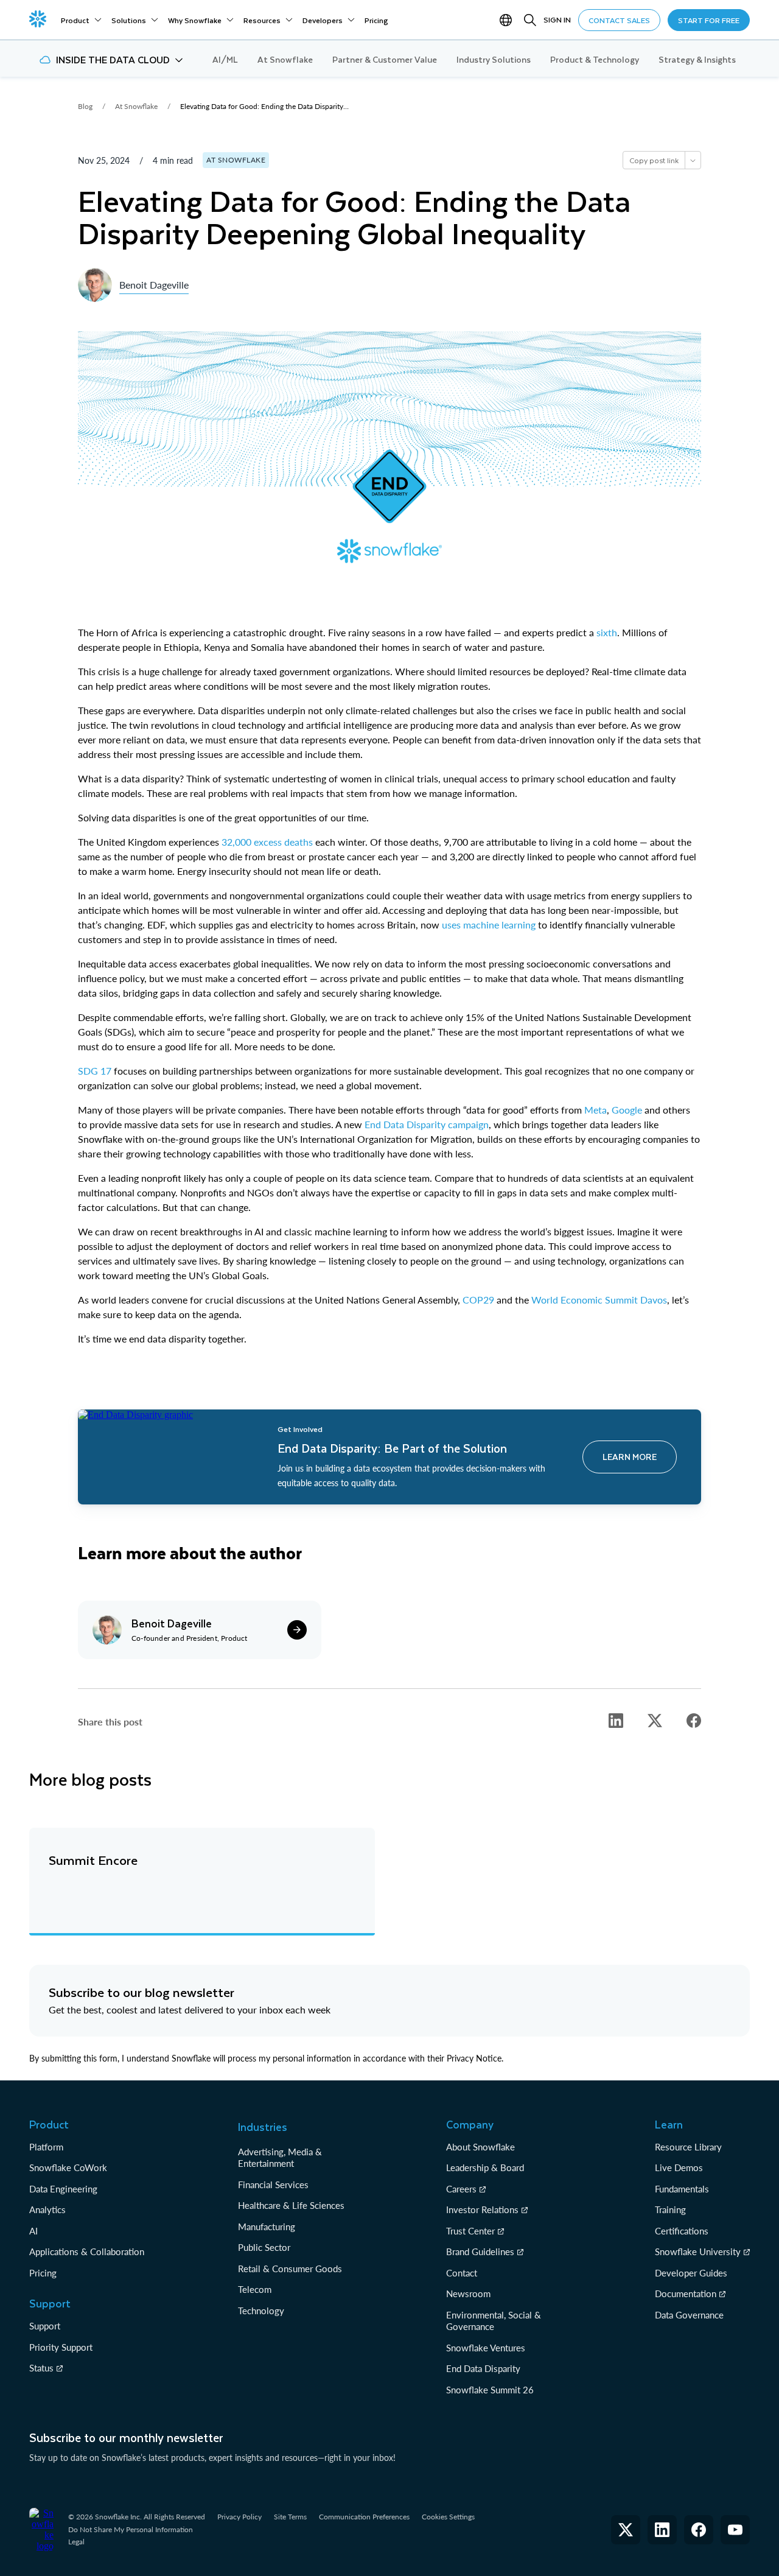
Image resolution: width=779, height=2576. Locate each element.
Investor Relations (482, 2209)
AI (33, 2231)
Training (670, 2209)
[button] (111, 60)
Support (45, 2326)
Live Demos (679, 2167)
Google (627, 1110)
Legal (76, 2542)
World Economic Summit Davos (599, 1300)
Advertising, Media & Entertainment (280, 2158)
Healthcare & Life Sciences (291, 2205)
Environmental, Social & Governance (494, 2321)
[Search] (530, 20)
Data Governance (689, 2315)
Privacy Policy (239, 2517)
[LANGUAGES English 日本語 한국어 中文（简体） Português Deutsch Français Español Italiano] (508, 20)
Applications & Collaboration (87, 2251)
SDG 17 (95, 1071)
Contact (462, 2273)
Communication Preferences (364, 2517)
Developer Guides (691, 2273)
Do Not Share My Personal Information (131, 2529)
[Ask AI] (693, 160)
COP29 (478, 1300)
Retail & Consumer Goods (290, 2269)
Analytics (47, 2209)
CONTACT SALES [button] (619, 20)
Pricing (43, 2273)
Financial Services (273, 2185)
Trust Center (470, 2231)
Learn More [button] (630, 1457)
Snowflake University (698, 2251)
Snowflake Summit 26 (490, 2390)
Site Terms (290, 2517)
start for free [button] (709, 20)
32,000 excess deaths (267, 842)
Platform (46, 2147)
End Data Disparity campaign (427, 1124)
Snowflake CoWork (68, 2167)
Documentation (686, 2293)
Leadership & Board (485, 2167)
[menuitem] (81, 20)
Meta (596, 1110)
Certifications (682, 2231)
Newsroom (468, 2293)
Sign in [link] (557, 19)
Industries (263, 2127)
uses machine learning (489, 925)
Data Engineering (63, 2189)
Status (41, 2368)
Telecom (255, 2289)
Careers (461, 2189)
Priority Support (61, 2347)
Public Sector (264, 2247)
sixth (607, 632)
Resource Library (688, 2147)
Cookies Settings (448, 2517)
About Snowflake (480, 2147)
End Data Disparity (483, 2368)
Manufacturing (267, 2227)
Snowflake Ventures (486, 2348)
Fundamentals (682, 2189)
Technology (261, 2311)
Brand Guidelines (480, 2251)
